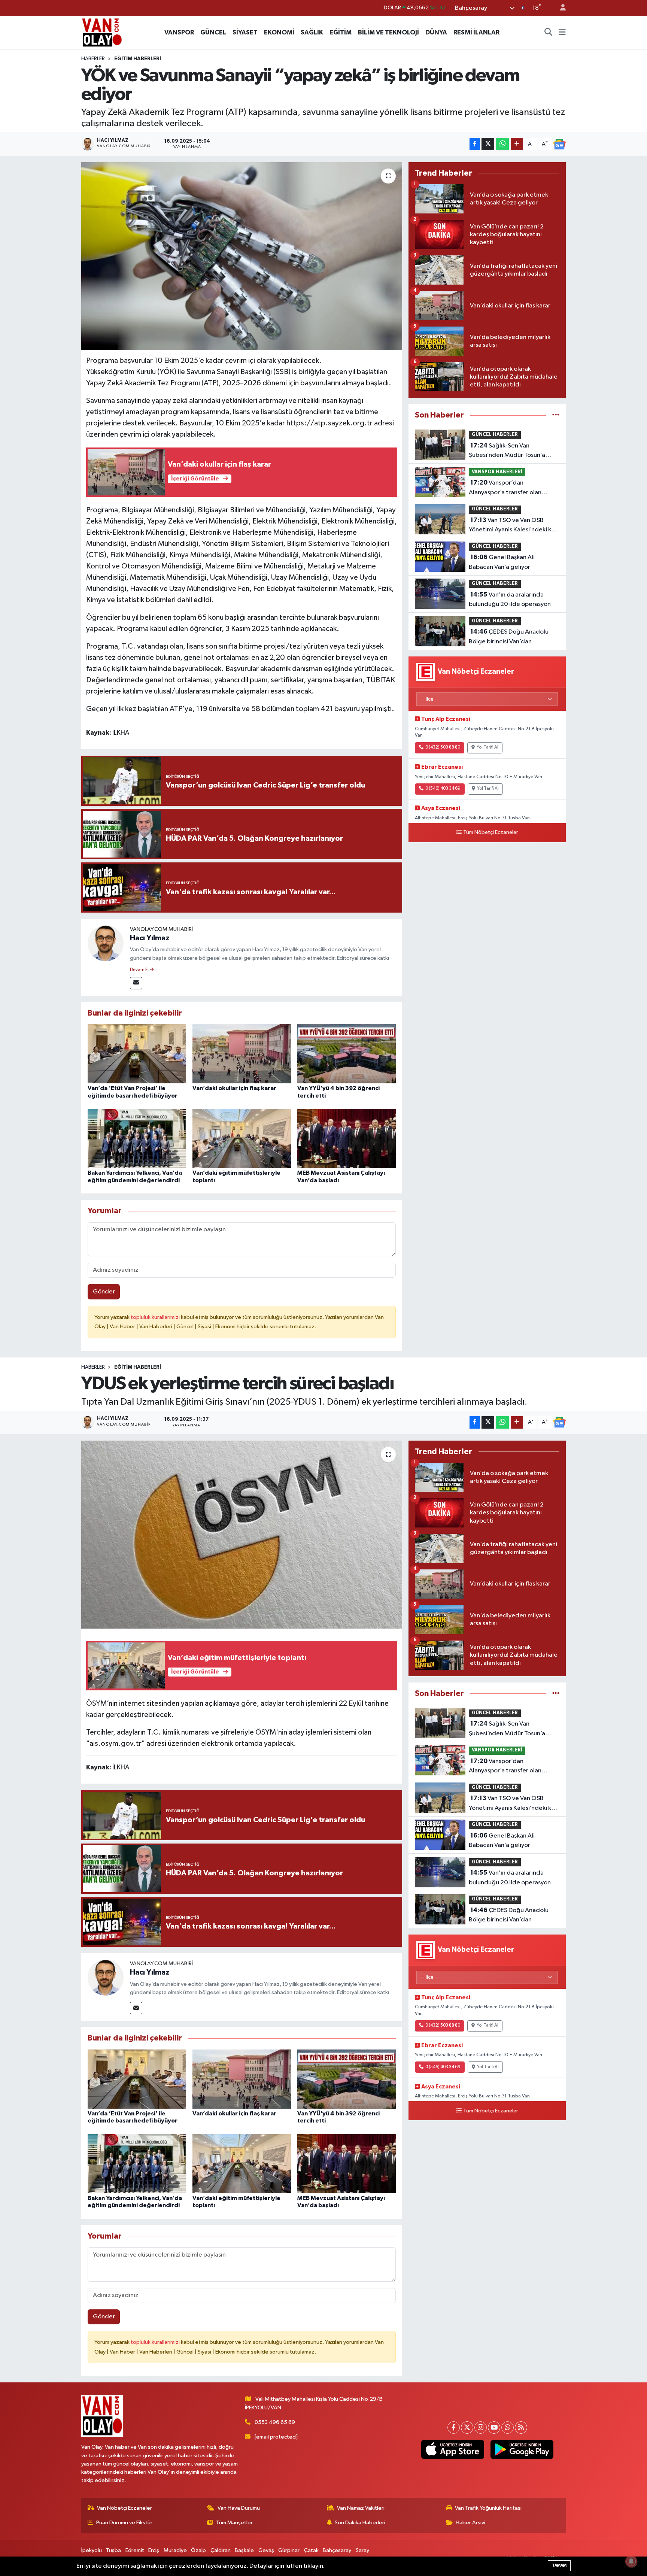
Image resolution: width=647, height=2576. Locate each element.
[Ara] (549, 33)
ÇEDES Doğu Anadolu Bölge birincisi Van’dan (509, 637)
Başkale (244, 2550)
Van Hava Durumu (239, 2508)
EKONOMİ (279, 32)
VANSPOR (179, 32)
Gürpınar (289, 2550)
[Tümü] (556, 415)
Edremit (135, 2550)
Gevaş (266, 2550)
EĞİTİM (341, 32)
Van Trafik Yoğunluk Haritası (488, 2508)
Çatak (311, 2550)
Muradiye (175, 2550)
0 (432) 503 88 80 (443, 747)
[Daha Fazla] (517, 144)
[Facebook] (454, 2428)
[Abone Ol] (559, 144)
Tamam (559, 2565)
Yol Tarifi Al (487, 747)
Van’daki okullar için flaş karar (234, 1088)
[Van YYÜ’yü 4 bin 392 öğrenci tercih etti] (347, 1054)
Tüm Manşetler (234, 2523)
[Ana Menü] (562, 33)
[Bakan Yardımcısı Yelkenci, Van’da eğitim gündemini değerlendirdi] (137, 1138)
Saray (362, 2550)
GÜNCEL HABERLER (495, 435)
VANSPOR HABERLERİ (497, 472)
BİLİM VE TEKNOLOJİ (388, 32)
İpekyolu (92, 2550)
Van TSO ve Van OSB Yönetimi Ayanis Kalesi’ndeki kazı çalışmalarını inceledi (514, 526)
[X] (467, 2428)
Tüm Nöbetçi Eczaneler (491, 832)
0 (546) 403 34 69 (443, 789)
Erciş (154, 2550)
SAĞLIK (312, 32)
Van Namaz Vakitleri (361, 2508)
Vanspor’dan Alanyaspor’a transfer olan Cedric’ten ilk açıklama (505, 488)
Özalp (198, 2550)
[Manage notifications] (631, 2561)
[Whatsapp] (508, 2428)
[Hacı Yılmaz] (106, 943)
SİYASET (245, 32)
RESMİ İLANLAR (476, 32)
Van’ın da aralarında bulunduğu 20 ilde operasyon (510, 600)
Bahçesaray (337, 2550)
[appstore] (452, 2449)
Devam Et (140, 970)
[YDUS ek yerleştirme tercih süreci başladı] (242, 1535)
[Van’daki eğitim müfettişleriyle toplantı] (242, 1138)
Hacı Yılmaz (150, 938)
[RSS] (521, 2428)
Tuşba (113, 2550)
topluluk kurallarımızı (156, 1317)
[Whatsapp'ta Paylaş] (502, 144)
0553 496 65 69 (275, 2422)
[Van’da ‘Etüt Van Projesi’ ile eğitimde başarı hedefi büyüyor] (137, 1054)
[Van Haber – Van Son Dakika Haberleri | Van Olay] (102, 32)
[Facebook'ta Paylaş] (475, 144)
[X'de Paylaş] (488, 144)
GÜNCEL (213, 32)
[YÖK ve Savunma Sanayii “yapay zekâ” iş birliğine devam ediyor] (242, 256)
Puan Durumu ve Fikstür (124, 2523)
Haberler (93, 59)
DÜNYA (436, 32)
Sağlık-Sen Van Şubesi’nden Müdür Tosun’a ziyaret (507, 451)
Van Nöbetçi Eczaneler (124, 2508)
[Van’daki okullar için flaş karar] (242, 1054)
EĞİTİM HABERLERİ (138, 59)
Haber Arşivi (470, 2523)
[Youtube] (494, 2428)
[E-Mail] (136, 983)
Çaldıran (221, 2550)
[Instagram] (481, 2428)
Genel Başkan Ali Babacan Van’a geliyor (502, 562)
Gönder (104, 1292)
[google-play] (522, 2449)
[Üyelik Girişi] (560, 8)
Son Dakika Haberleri (360, 2523)
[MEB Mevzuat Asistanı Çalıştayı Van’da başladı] (347, 1138)
